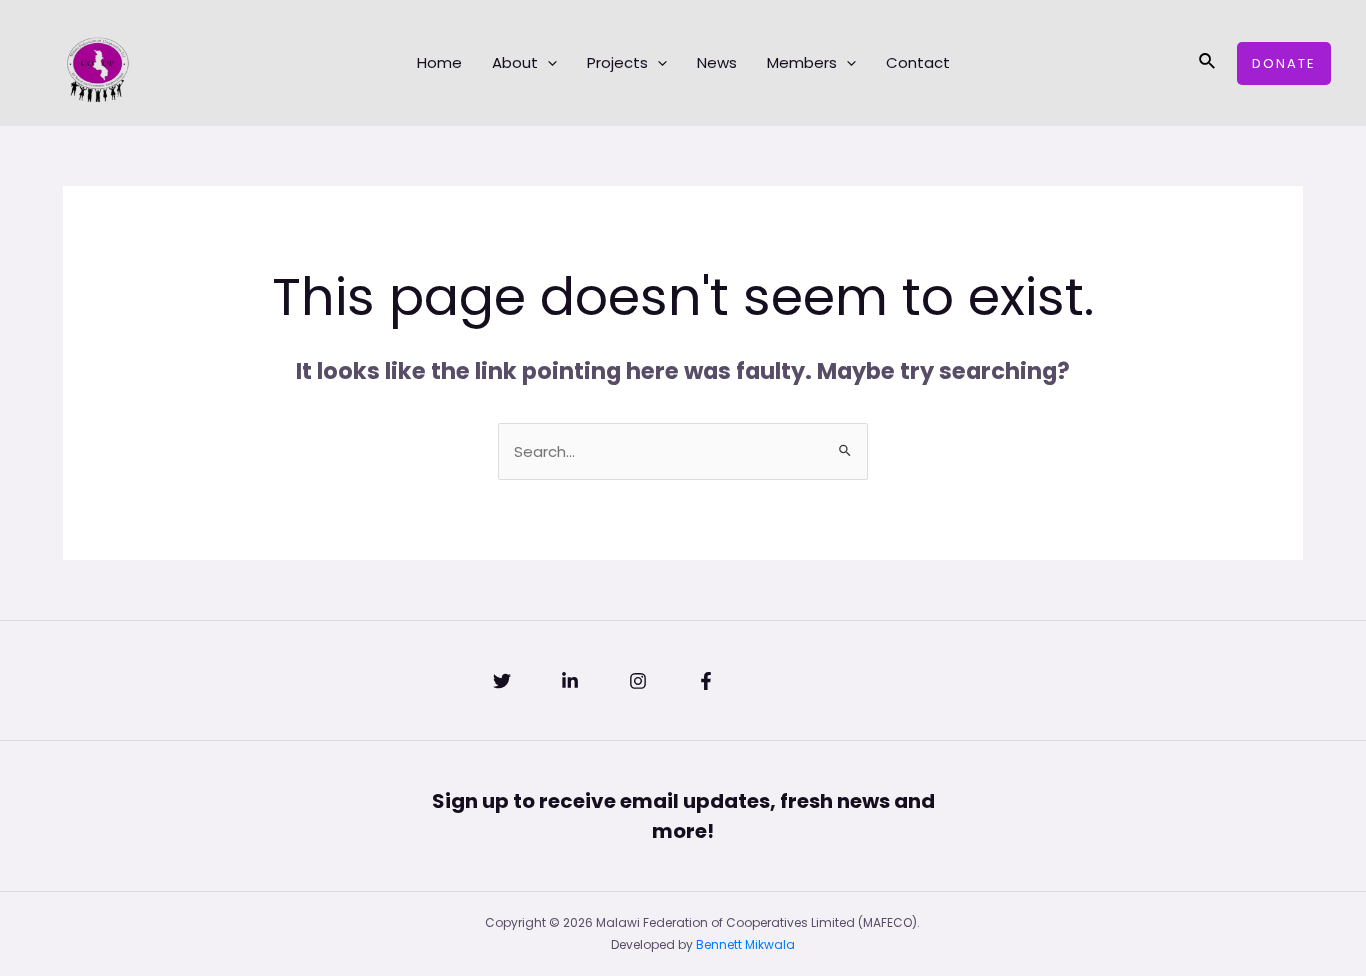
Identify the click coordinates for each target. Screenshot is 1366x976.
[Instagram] (638, 681)
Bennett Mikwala (745, 944)
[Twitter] (502, 681)
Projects (617, 62)
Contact (918, 62)
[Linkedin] (570, 681)
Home (439, 62)
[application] (547, 63)
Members (802, 62)
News (717, 62)
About (515, 62)
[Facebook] (706, 681)
